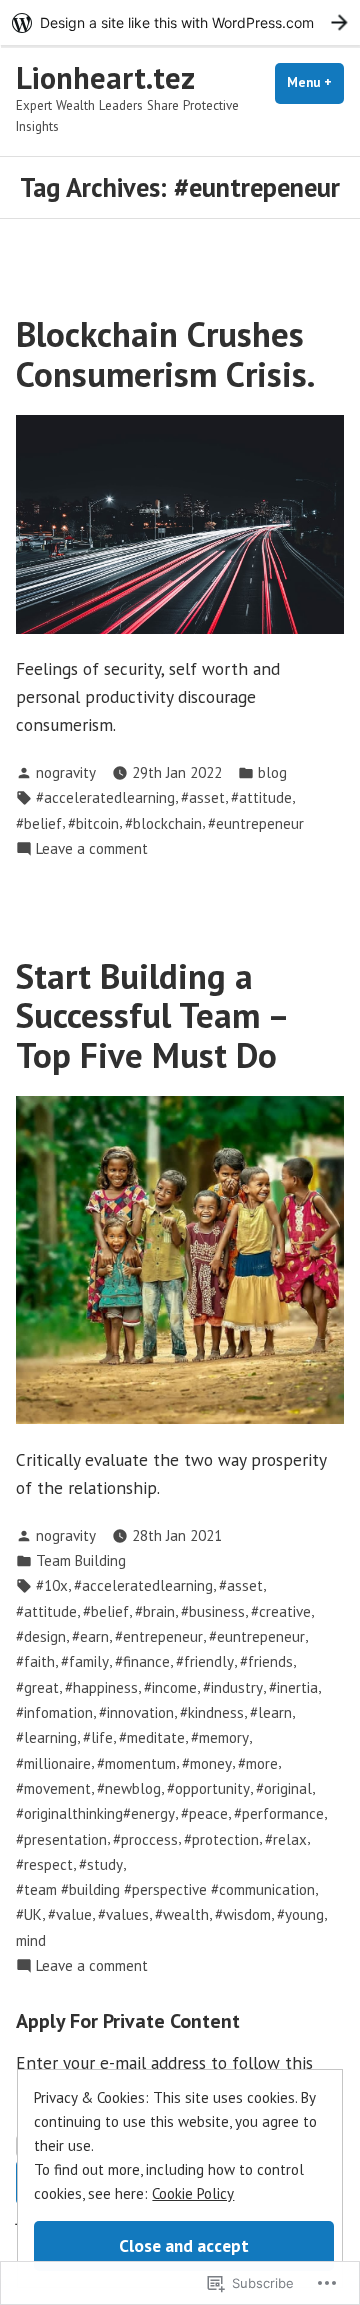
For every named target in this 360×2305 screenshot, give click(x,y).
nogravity (66, 772)
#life (98, 1737)
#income (170, 1687)
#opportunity (208, 1788)
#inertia (293, 1687)
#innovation (136, 1712)
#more (258, 1763)
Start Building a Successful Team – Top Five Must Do (151, 1015)
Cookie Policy (193, 2193)
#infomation (54, 1712)
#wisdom (243, 1914)
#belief (39, 823)
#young (300, 1914)
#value (70, 1914)
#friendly (205, 1661)
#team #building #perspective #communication (165, 1889)
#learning (46, 1737)
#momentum (136, 1763)
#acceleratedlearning (105, 797)
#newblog (129, 1788)
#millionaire (53, 1763)
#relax (286, 1839)
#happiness (101, 1687)
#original (284, 1788)
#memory (220, 1737)
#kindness (212, 1712)
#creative (281, 1611)
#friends (266, 1661)
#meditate (152, 1737)
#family (85, 1661)
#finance (142, 1661)
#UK (29, 1914)
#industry (233, 1687)
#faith (35, 1661)
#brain (155, 1611)
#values (123, 1914)
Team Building (81, 1560)
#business (213, 1611)
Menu (315, 82)
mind (31, 1940)
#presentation (61, 1839)
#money (207, 1763)
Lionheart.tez (105, 77)
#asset (203, 797)
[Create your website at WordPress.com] (180, 22)
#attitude (261, 797)
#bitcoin (93, 823)
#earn (90, 1636)
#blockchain (163, 823)
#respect (44, 1864)
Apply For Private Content (128, 2021)
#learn (271, 1712)
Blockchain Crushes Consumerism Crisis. (165, 353)
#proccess (145, 1839)
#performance (279, 1813)
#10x (52, 1585)
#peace (204, 1813)
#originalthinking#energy (95, 1813)
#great (37, 1687)
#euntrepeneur (256, 823)
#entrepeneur (159, 1636)
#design (41, 1636)
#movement (53, 1788)
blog (272, 772)
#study (101, 1864)
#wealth (182, 1914)
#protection (221, 1839)
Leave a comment (92, 849)
